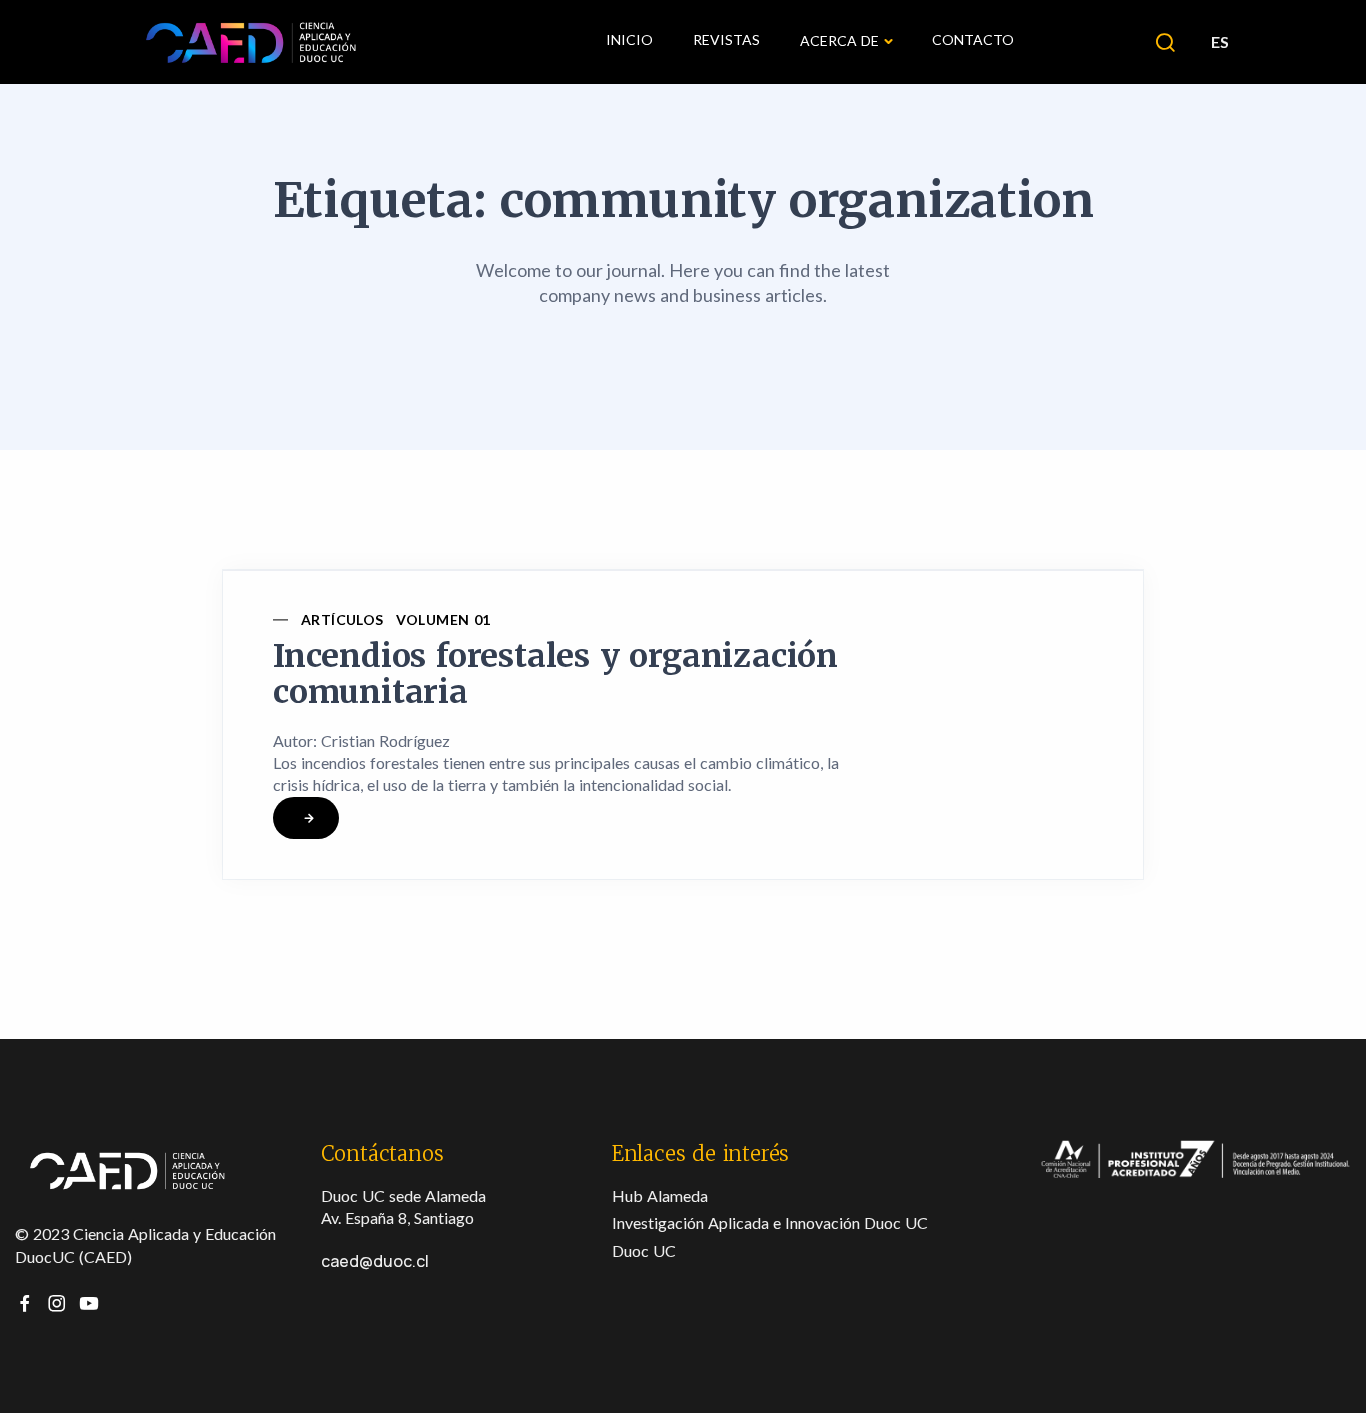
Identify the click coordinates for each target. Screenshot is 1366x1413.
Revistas (726, 39)
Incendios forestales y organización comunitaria (555, 674)
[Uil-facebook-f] (25, 1303)
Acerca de (839, 40)
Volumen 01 (443, 619)
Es (1219, 41)
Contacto (973, 39)
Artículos (342, 619)
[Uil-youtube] (89, 1303)
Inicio (629, 39)
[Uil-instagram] (57, 1303)
